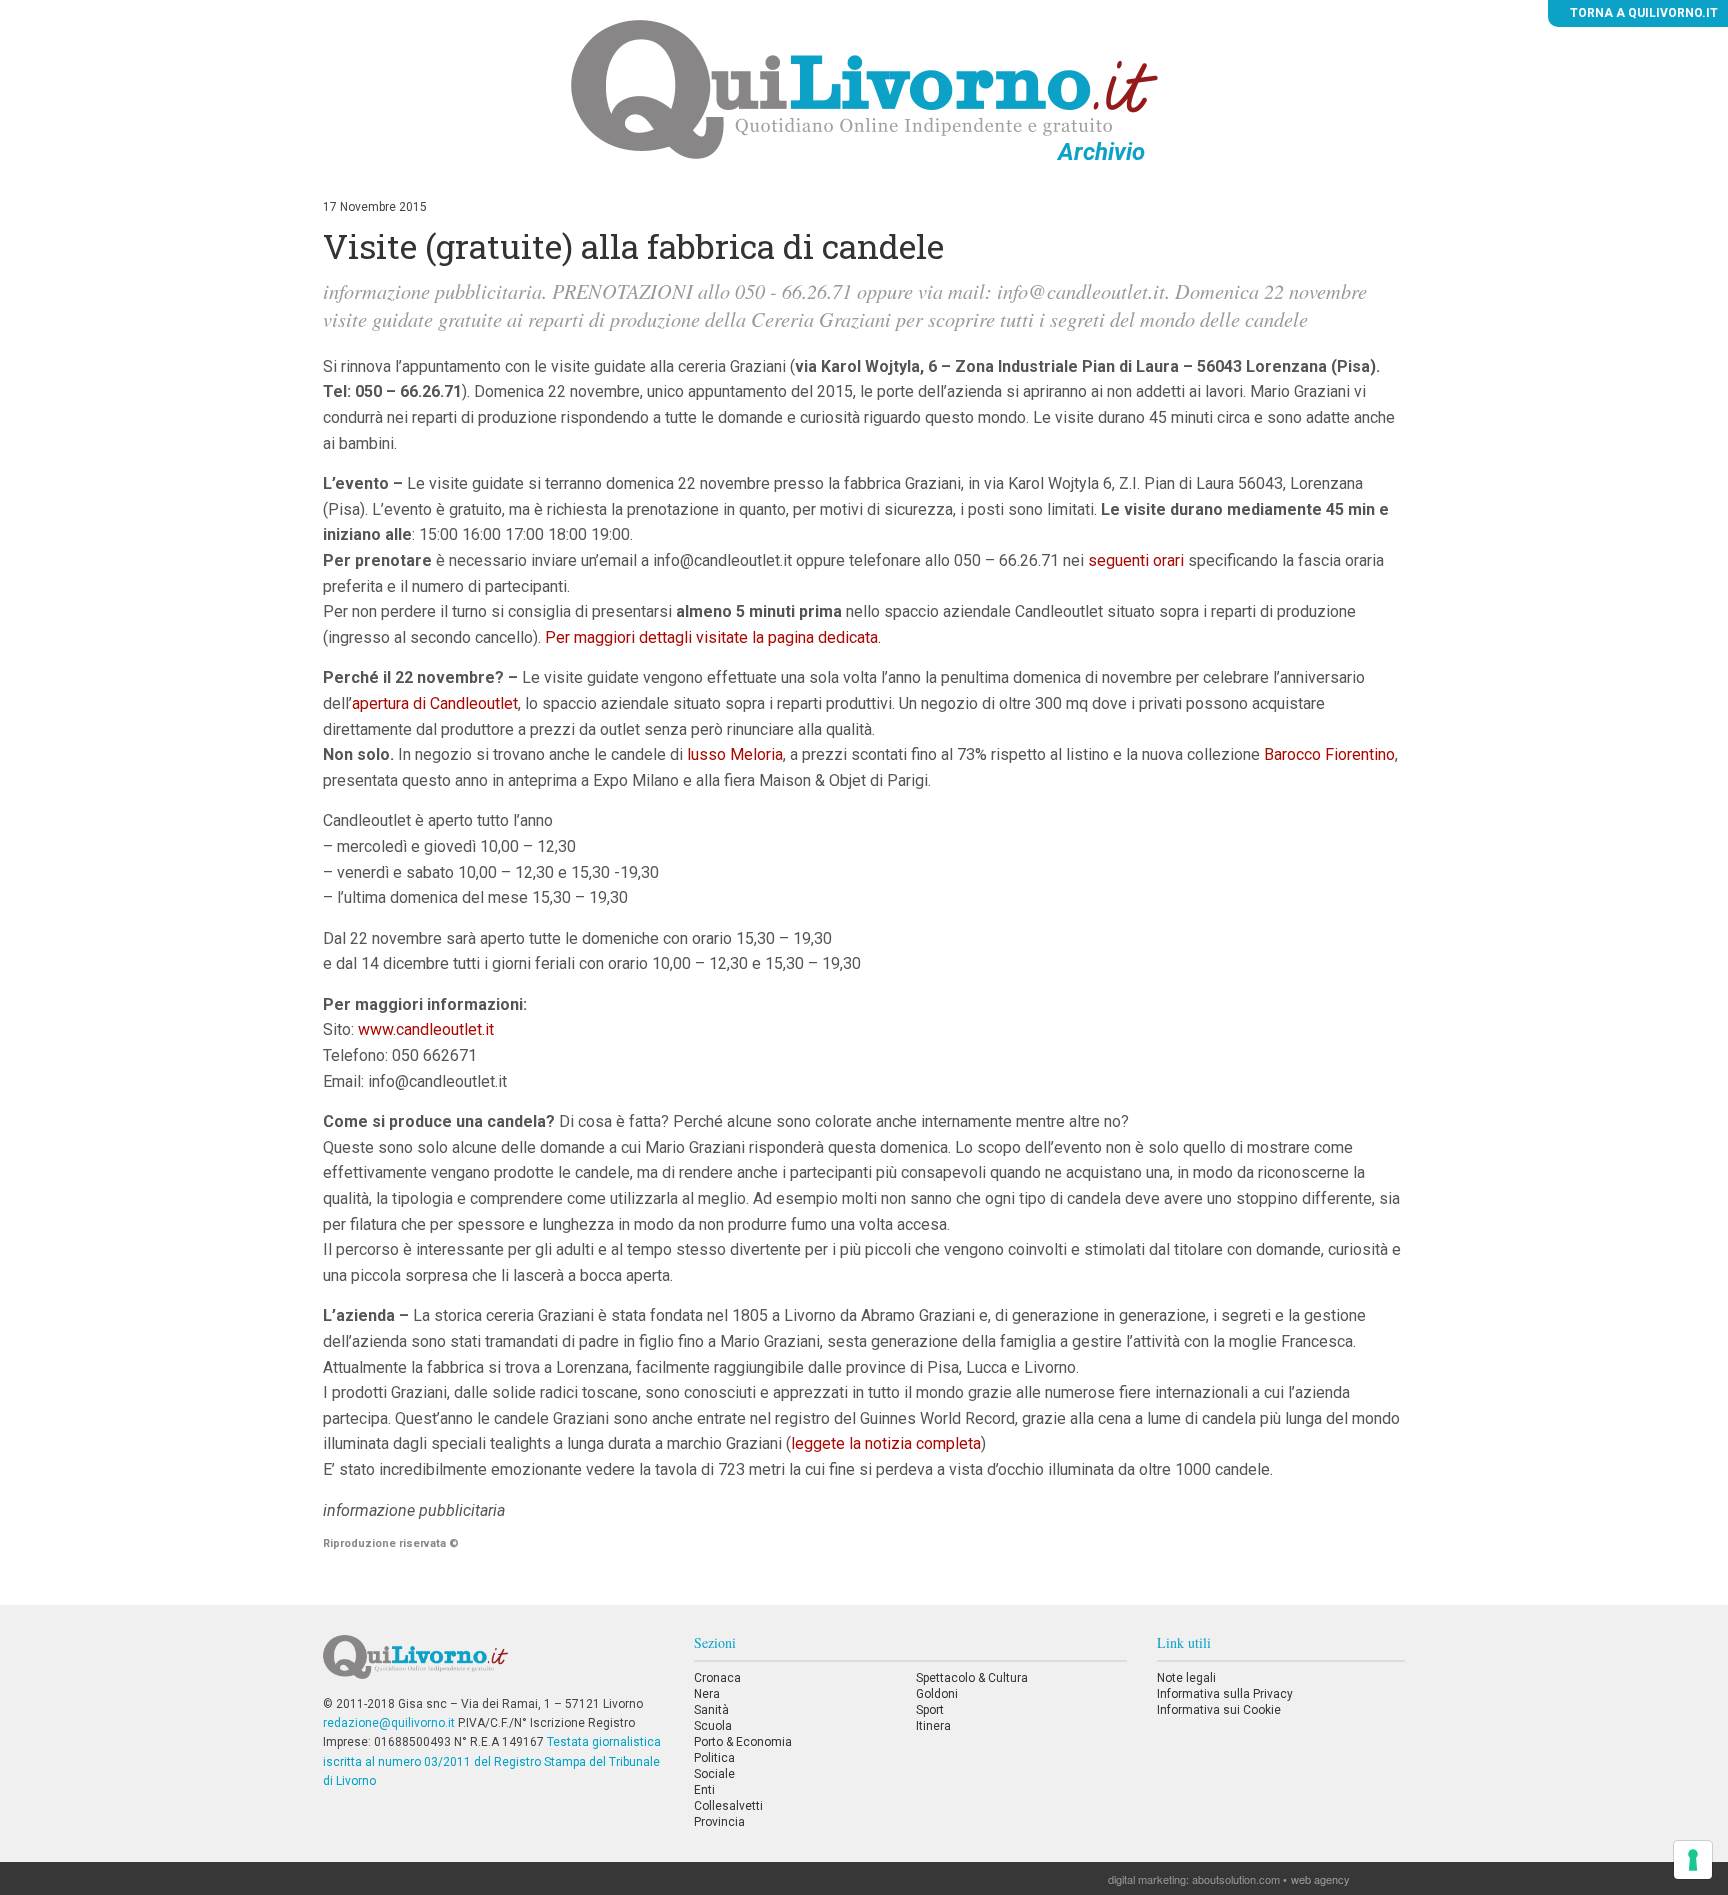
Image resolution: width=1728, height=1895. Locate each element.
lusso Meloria (735, 754)
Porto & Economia (743, 1742)
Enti (704, 1790)
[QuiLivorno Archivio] (864, 89)
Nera (707, 1694)
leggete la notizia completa (886, 1443)
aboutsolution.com (1236, 1879)
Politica (714, 1758)
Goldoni (937, 1694)
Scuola (713, 1726)
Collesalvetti (728, 1806)
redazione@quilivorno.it (389, 1723)
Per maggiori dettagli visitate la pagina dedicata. (713, 637)
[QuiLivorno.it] (493, 1665)
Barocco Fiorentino (1329, 754)
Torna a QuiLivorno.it (1642, 13)
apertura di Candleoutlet (435, 703)
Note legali (1186, 1678)
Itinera (933, 1726)
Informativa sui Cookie (1219, 1710)
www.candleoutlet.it (426, 1029)
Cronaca (717, 1678)
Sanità (711, 1710)
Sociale (714, 1774)
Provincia (719, 1822)
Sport (930, 1710)
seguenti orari (1138, 560)
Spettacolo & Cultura (972, 1678)
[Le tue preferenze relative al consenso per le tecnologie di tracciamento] (1693, 1860)
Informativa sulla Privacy (1225, 1694)
